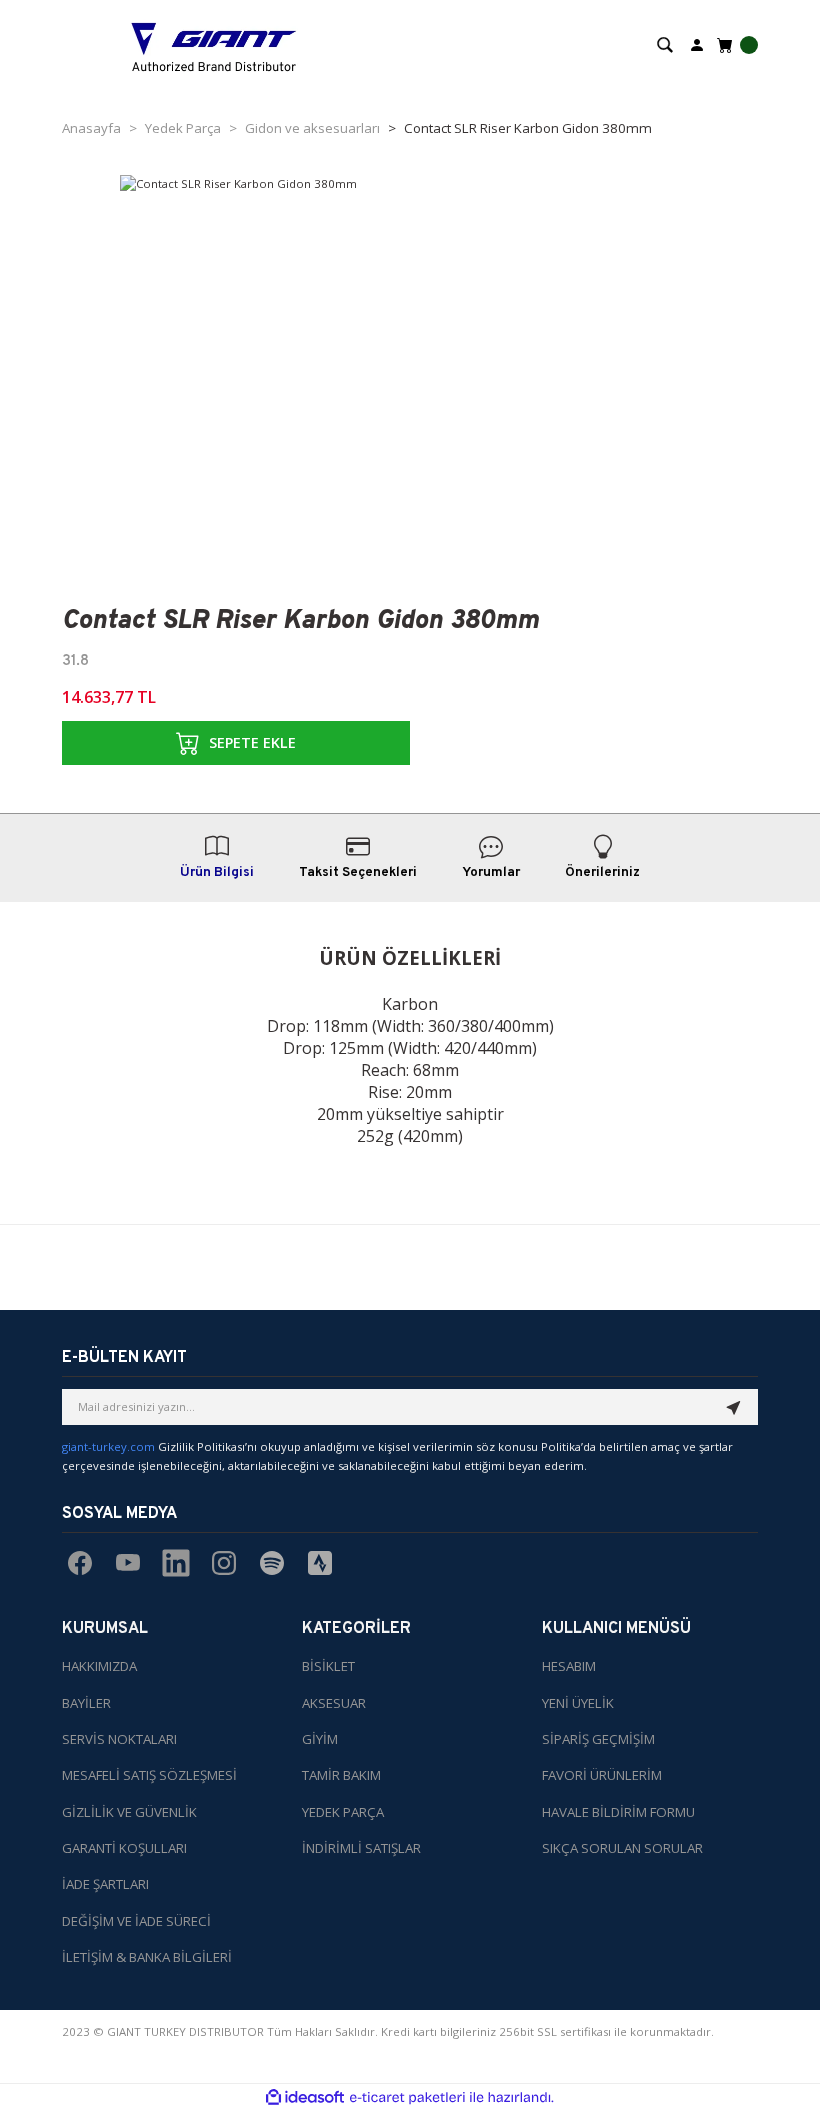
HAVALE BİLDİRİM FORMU (618, 1812)
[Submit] (734, 1407)
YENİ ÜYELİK (578, 1703)
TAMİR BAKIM (341, 1775)
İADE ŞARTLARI (105, 1884)
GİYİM (320, 1739)
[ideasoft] (305, 2098)
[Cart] (735, 45)
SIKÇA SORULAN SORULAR (622, 1848)
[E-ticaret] (407, 2097)
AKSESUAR (334, 1703)
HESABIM (569, 1666)
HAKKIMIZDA (99, 1666)
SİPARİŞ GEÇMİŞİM (598, 1739)
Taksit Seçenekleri (358, 872)
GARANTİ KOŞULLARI (124, 1848)
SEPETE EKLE (252, 742)
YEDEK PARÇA (343, 1812)
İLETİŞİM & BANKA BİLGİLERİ (147, 1957)
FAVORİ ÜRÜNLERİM (602, 1775)
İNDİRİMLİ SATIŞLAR (361, 1848)
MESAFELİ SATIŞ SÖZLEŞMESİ (149, 1775)
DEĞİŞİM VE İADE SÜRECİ (136, 1921)
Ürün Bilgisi (217, 872)
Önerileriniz (602, 872)
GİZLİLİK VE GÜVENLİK (129, 1812)
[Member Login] (697, 43)
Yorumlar (491, 872)
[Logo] (214, 45)
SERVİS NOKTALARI (119, 1739)
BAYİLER (86, 1703)
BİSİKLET (328, 1666)
